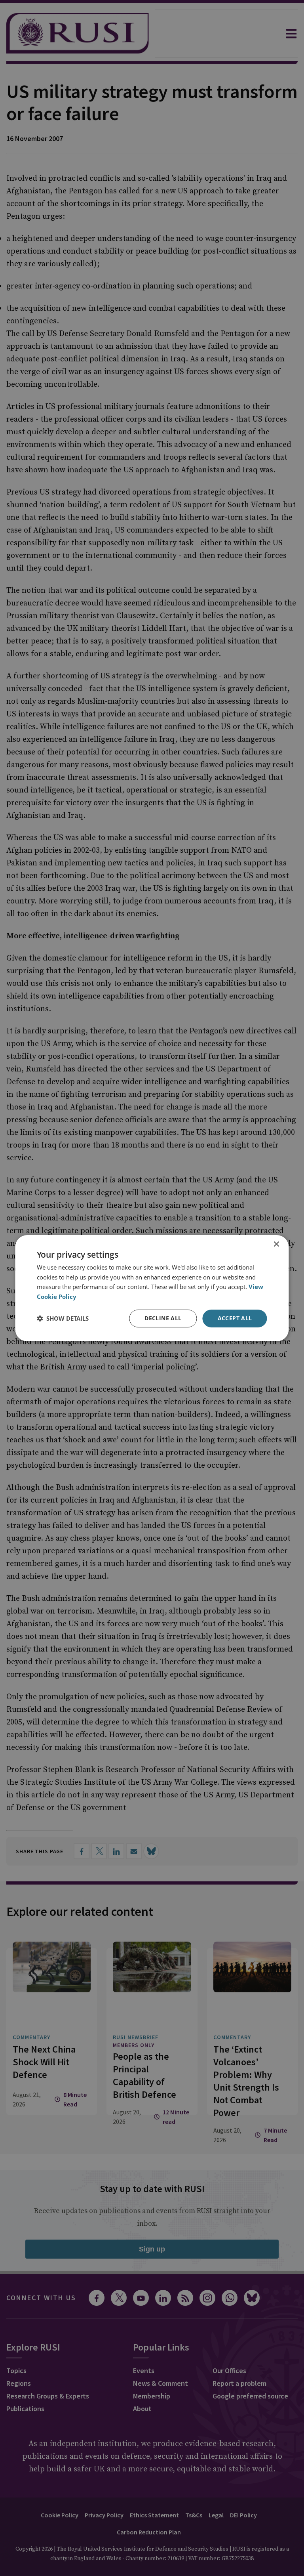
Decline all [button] (163, 1318)
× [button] (276, 1244)
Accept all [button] (235, 1318)
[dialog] (152, 1288)
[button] (63, 1318)
